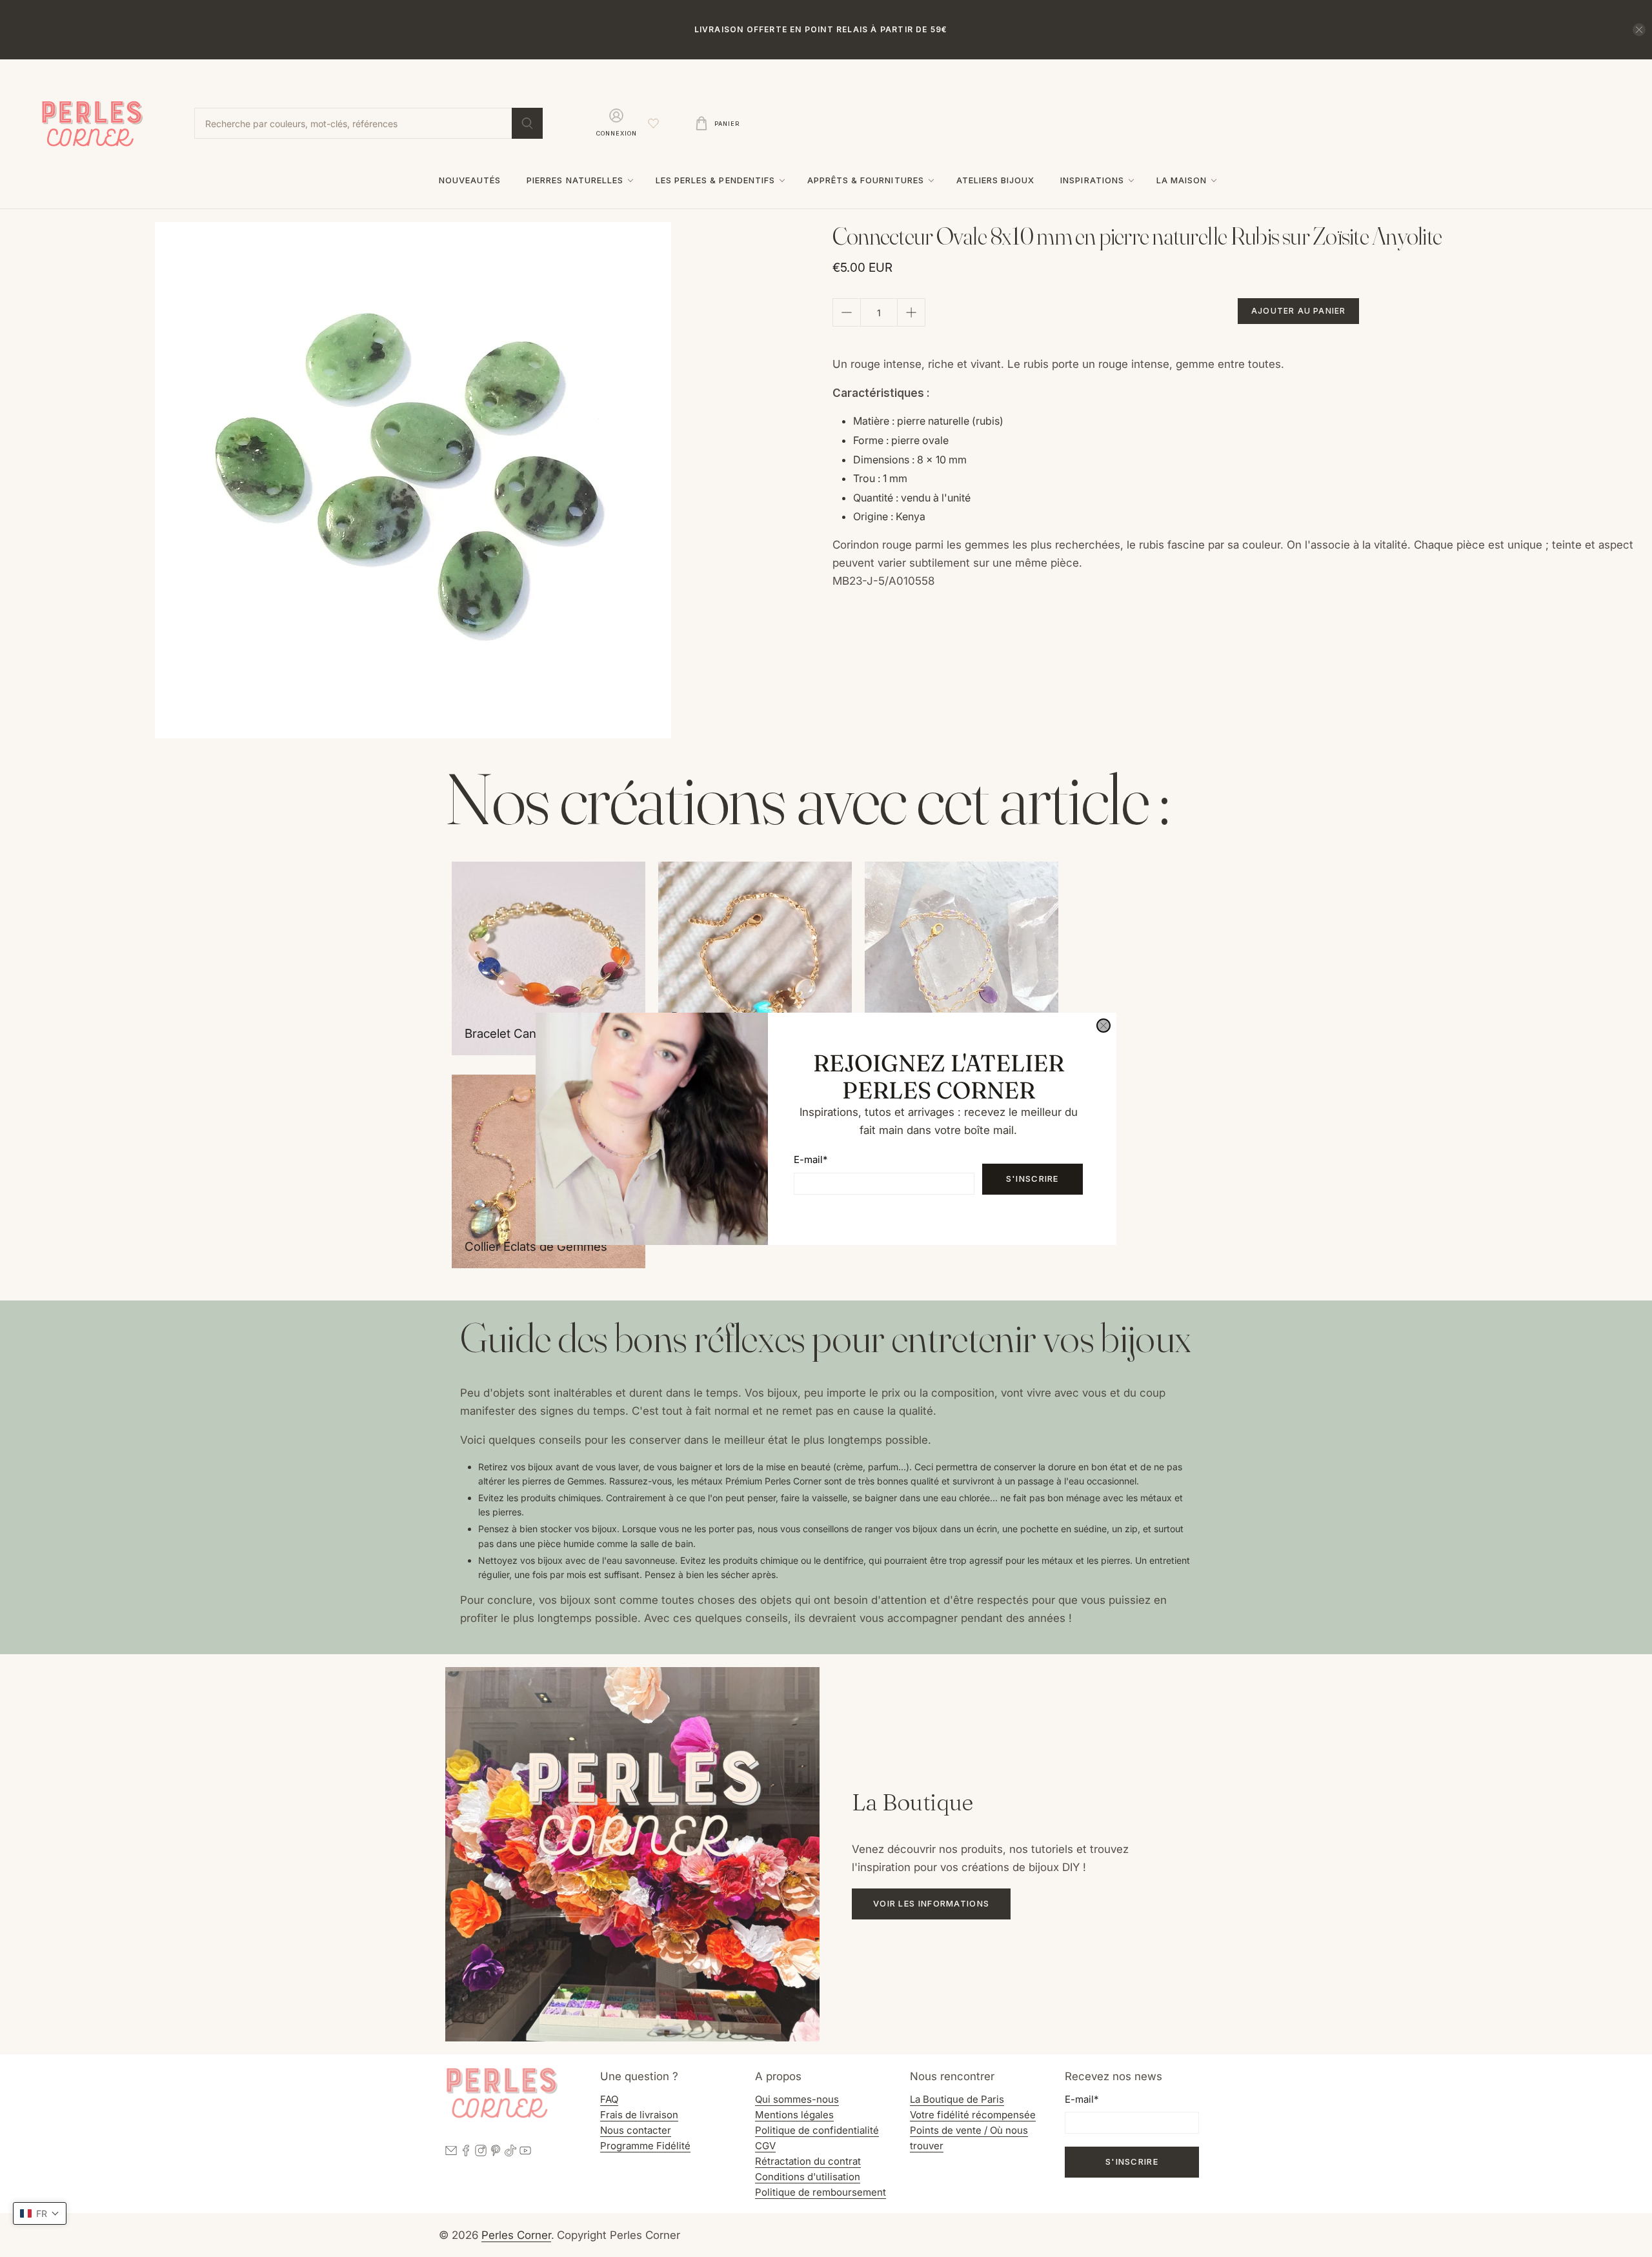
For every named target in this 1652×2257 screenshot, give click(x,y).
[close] (1103, 1026)
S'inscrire (1032, 1179)
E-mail (811, 1159)
